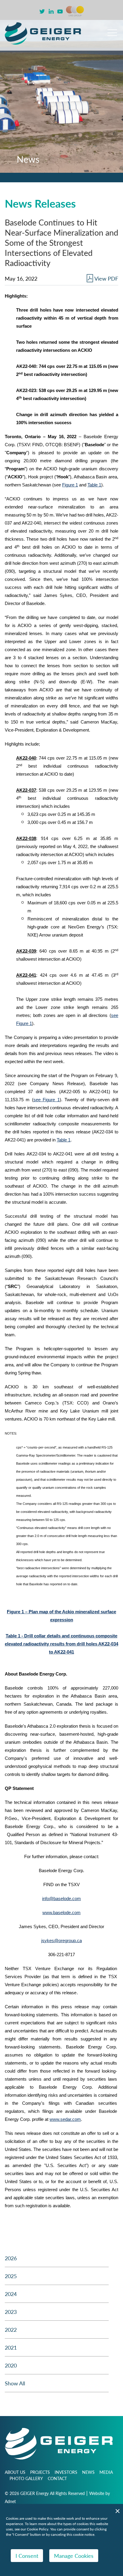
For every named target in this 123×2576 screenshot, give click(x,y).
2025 (11, 2276)
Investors (66, 2472)
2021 (11, 2347)
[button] (112, 30)
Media (106, 2472)
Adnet (10, 2501)
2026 (11, 2258)
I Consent (27, 2556)
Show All (15, 2383)
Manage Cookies (74, 2556)
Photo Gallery (26, 2478)
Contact (57, 2478)
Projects (40, 2472)
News (88, 2472)
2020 (11, 2365)
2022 (11, 2330)
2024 (11, 2294)
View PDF (106, 278)
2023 (11, 2312)
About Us (15, 2472)
